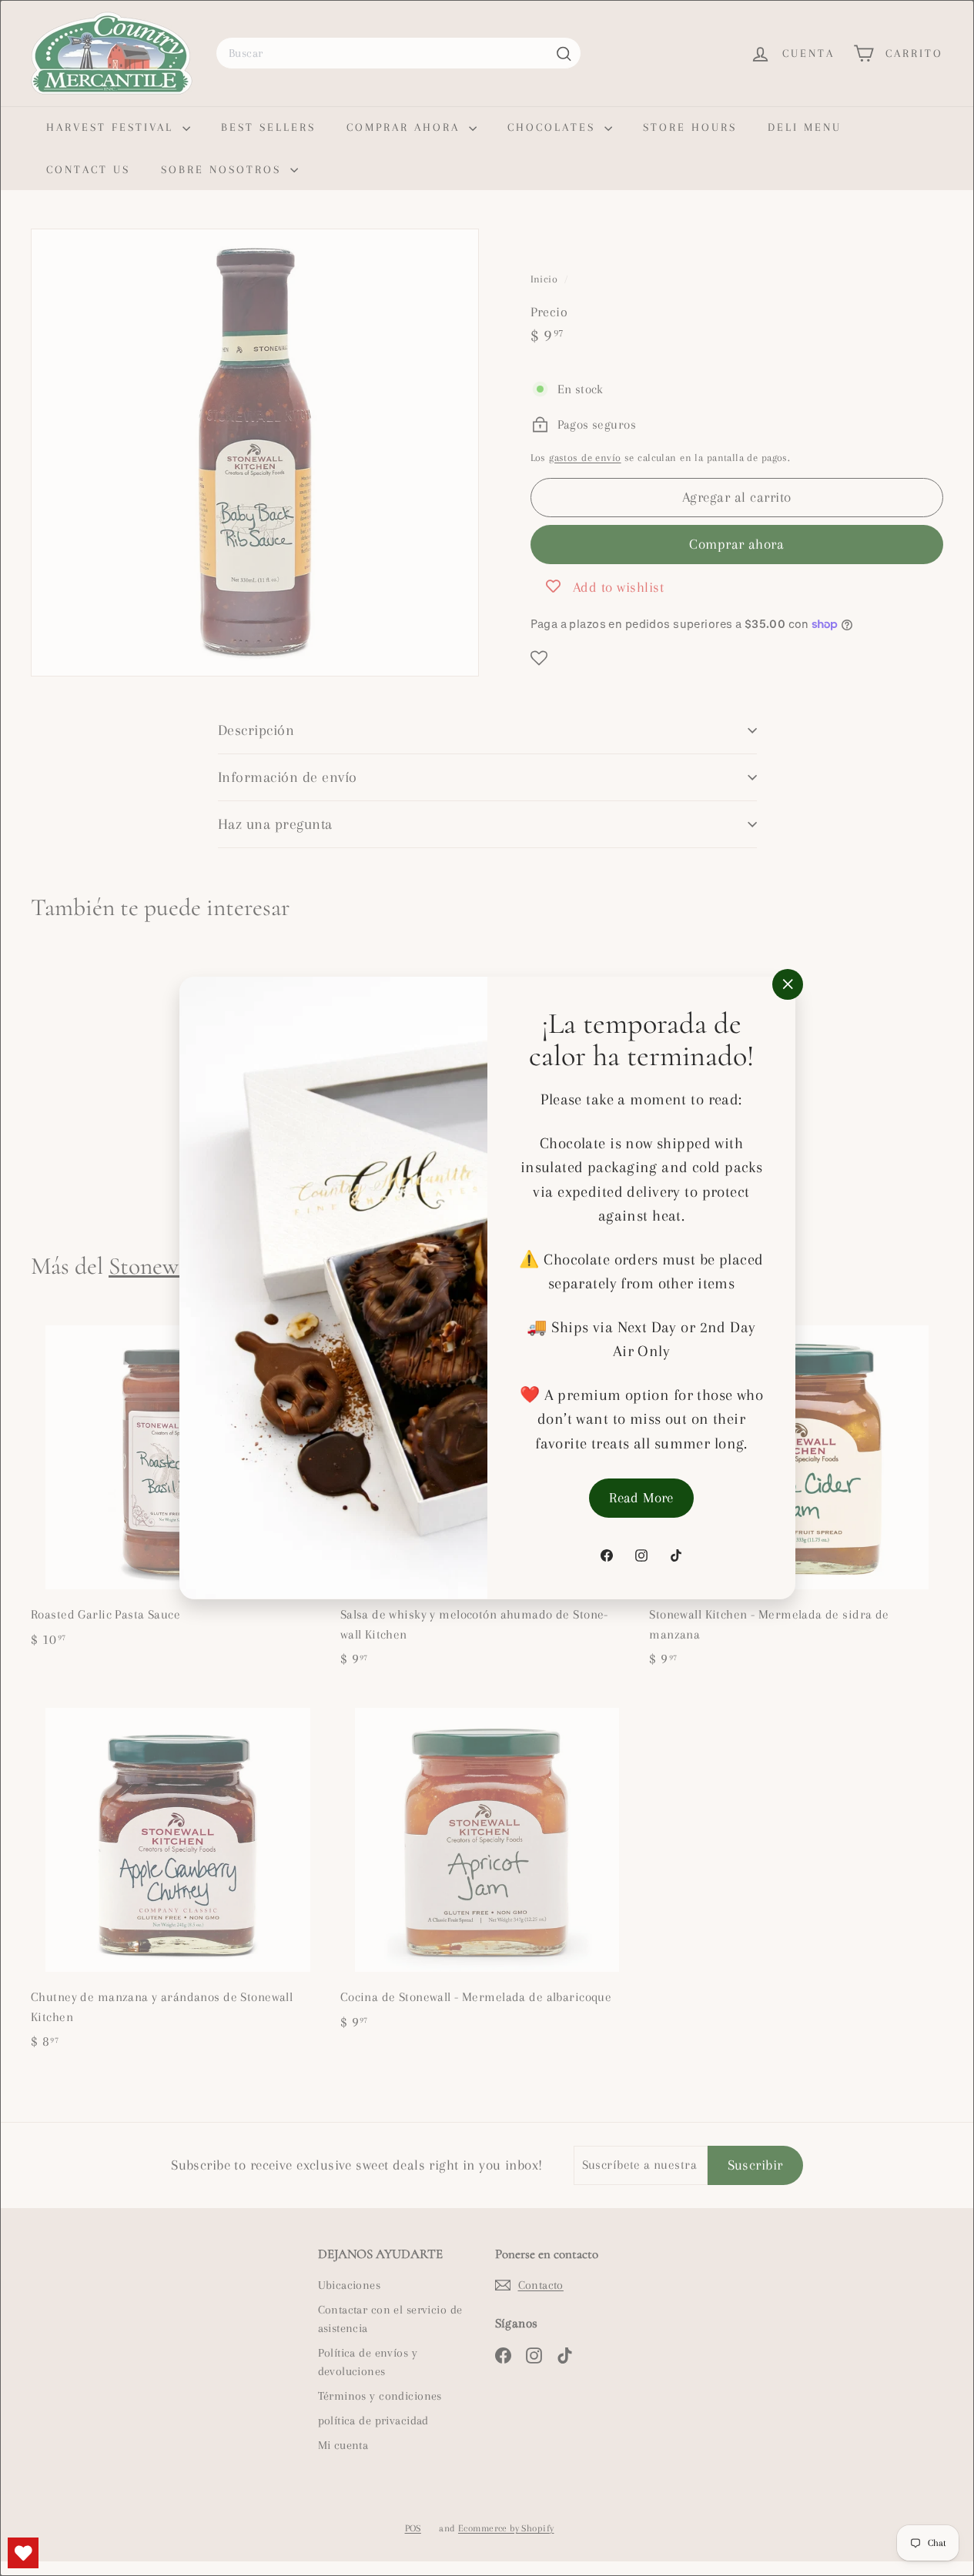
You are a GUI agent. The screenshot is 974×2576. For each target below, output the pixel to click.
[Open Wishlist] (23, 2553)
